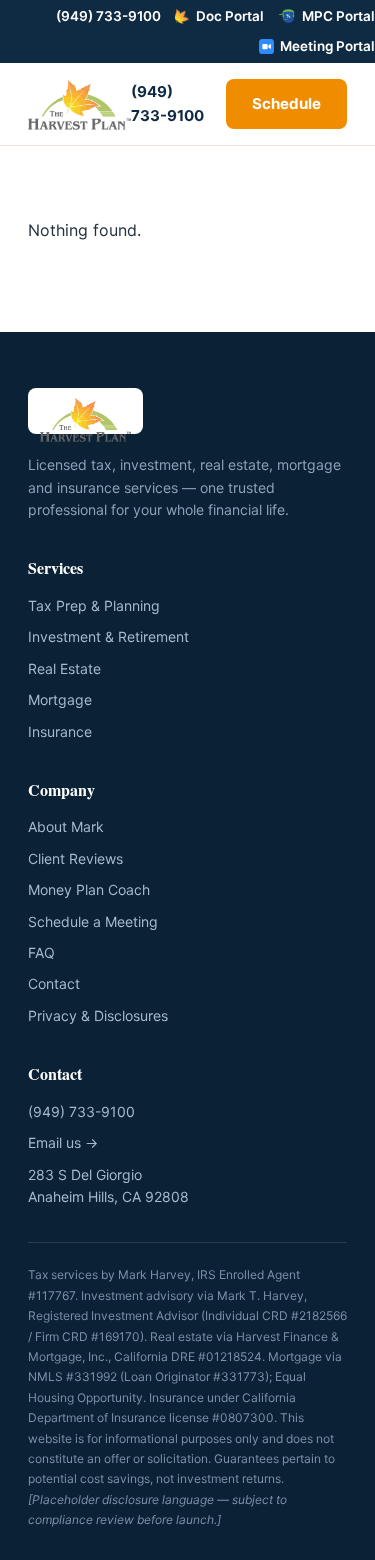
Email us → (63, 1142)
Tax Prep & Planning (94, 605)
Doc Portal (230, 16)
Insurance (60, 731)
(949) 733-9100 (108, 16)
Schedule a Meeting (93, 921)
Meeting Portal (327, 46)
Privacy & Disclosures (98, 1015)
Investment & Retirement (108, 636)
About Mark (66, 826)
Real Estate (64, 668)
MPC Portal (338, 16)
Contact (54, 983)
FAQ (41, 952)
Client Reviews (75, 858)
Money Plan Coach (89, 889)
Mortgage (60, 699)
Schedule (286, 103)
